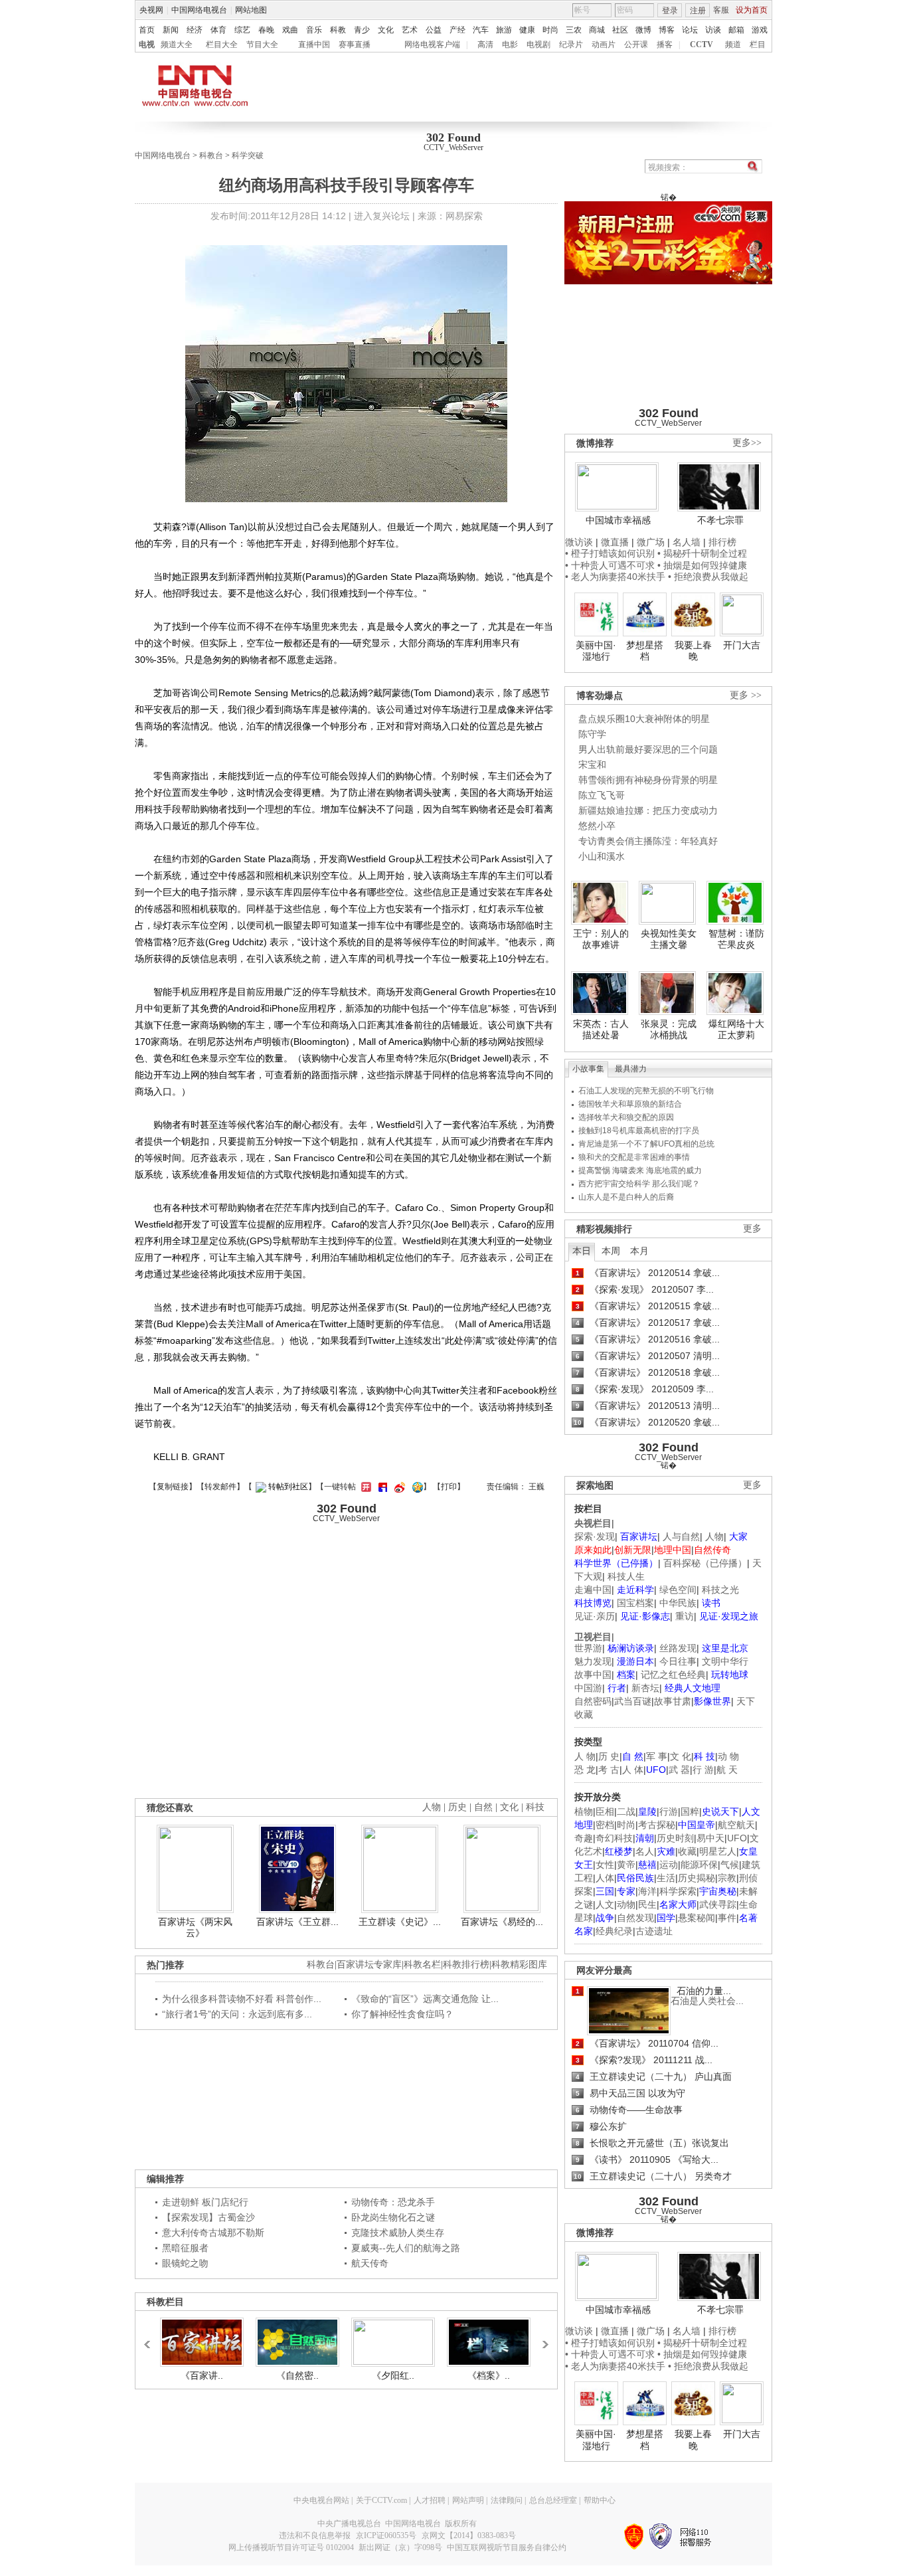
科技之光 (720, 1590)
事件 (727, 1918)
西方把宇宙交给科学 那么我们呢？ (639, 1184)
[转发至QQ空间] (416, 1487)
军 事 (657, 1756)
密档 (605, 1825)
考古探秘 (657, 1825)
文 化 (681, 1756)
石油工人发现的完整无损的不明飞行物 (646, 1091)
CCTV (701, 45)
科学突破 (248, 155)
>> (542, 2338)
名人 (645, 1851)
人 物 (585, 1756)
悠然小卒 (597, 826)
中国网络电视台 (199, 10)
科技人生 (626, 1576)
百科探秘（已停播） (705, 1563)
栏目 (758, 45)
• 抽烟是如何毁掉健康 (702, 565)
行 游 (703, 1770)
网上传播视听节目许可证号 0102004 (291, 2547)
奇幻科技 (614, 1838)
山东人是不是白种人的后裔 (626, 1197)
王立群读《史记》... (400, 1922)
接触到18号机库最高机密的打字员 (639, 1131)
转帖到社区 (288, 1487)
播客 (665, 45)
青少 (362, 30)
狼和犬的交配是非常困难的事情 (634, 1157)
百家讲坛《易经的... (502, 1922)
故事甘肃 (673, 1701)
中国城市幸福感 (618, 520)
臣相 (605, 1811)
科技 (535, 1807)
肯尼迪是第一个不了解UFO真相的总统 (646, 1144)
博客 (667, 30)
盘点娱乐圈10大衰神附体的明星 (644, 719)
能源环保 (699, 1865)
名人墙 (687, 542)
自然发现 (635, 1918)
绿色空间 (678, 1590)
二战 (626, 1811)
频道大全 (177, 45)
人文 (605, 1904)
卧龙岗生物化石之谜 (393, 2217)
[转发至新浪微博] (398, 1487)
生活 (666, 1878)
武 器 (679, 1770)
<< (151, 2338)
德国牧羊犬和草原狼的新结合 (630, 1104)
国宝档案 (635, 1603)
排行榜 (722, 542)
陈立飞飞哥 (602, 795)
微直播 (615, 542)
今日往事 (678, 1661)
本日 (582, 1251)
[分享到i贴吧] (381, 1487)
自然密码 (593, 1701)
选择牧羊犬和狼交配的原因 (626, 1117)
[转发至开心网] (365, 1487)
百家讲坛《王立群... (297, 1922)
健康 (527, 30)
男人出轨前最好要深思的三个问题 (648, 749)
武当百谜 (633, 1701)
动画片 (604, 45)
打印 (449, 1487)
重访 (685, 1616)
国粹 (690, 1811)
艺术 (410, 30)
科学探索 (678, 1891)
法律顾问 (507, 2500)
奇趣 (584, 1838)
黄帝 (626, 1865)
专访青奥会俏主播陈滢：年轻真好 (648, 841)
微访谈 (579, 542)
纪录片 (571, 45)
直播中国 (314, 45)
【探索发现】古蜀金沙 (208, 2217)
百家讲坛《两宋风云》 (195, 1928)
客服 (721, 10)
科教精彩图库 (519, 1965)
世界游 (588, 1648)
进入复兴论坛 (382, 216)
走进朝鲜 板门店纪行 (205, 2202)
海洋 (647, 1891)
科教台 (211, 155)
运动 (669, 1865)
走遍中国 (593, 1590)
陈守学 (592, 734)
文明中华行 (725, 1661)
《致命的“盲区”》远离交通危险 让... (425, 1999)
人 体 (633, 1770)
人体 (605, 1878)
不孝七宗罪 (720, 520)
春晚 (266, 30)
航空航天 (736, 1825)
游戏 (760, 30)
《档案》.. (489, 2375)
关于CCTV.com (381, 2500)
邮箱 (736, 30)
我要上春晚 (693, 651)
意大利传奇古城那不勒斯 (213, 2233)
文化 (386, 30)
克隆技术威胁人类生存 (398, 2233)
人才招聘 (430, 2500)
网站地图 (251, 10)
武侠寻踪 (718, 1904)
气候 (730, 1865)
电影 (510, 45)
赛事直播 (355, 45)
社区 (620, 30)
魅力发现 (593, 1661)
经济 (195, 30)
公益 (434, 30)
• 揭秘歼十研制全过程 (702, 553)
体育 (218, 30)
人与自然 (681, 1536)
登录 (670, 11)
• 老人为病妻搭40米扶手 (615, 577)
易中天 (710, 1838)
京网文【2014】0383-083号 (469, 2535)
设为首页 (752, 10)
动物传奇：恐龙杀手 (393, 2202)
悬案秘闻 (697, 1918)
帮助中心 (600, 2500)
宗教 (727, 1878)
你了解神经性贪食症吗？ (402, 2014)
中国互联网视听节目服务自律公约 (507, 2547)
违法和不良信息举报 (315, 2535)
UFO (737, 1838)
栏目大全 (222, 45)
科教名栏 (422, 1965)
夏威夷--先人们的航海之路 (406, 2248)
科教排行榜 (466, 1965)
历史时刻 (675, 1838)
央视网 (151, 10)
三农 (574, 30)
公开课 (636, 45)
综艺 (242, 30)
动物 (626, 1904)
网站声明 (468, 2500)
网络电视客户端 (432, 45)
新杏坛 (645, 1688)
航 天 (727, 1770)
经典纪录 (614, 1931)
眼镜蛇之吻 (185, 2263)
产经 (457, 30)
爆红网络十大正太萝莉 (736, 1030)
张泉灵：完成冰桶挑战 (669, 1030)
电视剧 (538, 45)
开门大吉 (742, 645)
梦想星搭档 (645, 651)
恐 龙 (585, 1770)
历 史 (609, 1756)
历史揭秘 (697, 1878)
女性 (605, 1865)
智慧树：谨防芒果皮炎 (736, 939)
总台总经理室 (553, 2500)
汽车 (481, 30)
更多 (752, 1229)
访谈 (713, 30)
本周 (611, 1251)
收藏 (687, 1851)
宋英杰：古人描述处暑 (601, 1030)
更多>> (747, 443)
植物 (584, 1811)
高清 (485, 45)
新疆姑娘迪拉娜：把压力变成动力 (648, 810)
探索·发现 (595, 1536)
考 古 (609, 1770)
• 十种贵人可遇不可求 (611, 565)
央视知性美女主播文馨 (669, 939)
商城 (597, 30)
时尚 (550, 30)
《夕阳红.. (393, 2375)
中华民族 (678, 1603)
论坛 (690, 30)
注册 (698, 11)
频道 (733, 45)
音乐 (314, 30)
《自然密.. (297, 2375)
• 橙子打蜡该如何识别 (610, 553)
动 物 (728, 1756)
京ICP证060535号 (386, 2535)
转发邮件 (220, 1487)
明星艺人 (718, 1851)
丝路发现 (678, 1648)
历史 (457, 1807)
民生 (647, 1904)
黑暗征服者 (185, 2248)
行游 (669, 1811)
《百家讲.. (202, 2375)
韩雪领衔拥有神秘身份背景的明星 (648, 780)
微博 (643, 30)
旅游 (504, 30)
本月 (639, 1251)
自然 (483, 1807)
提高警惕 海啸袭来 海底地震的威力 (640, 1170)
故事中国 (593, 1675)
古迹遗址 (654, 1931)
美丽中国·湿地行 (596, 651)
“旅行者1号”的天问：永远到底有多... (237, 2014)
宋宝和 (592, 765)
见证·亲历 (595, 1616)
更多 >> (746, 695)
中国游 (588, 1688)
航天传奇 (370, 2263)
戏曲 (290, 30)
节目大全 (262, 45)
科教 (338, 30)
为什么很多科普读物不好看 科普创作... (242, 1999)
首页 (147, 30)
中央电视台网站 (321, 2500)
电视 (147, 45)
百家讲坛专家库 (369, 1965)
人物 (714, 1536)
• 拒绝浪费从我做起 (708, 577)
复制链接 (173, 1487)
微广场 (651, 542)
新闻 (171, 30)
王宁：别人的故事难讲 (601, 939)
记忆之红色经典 (673, 1675)
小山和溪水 (602, 856)
